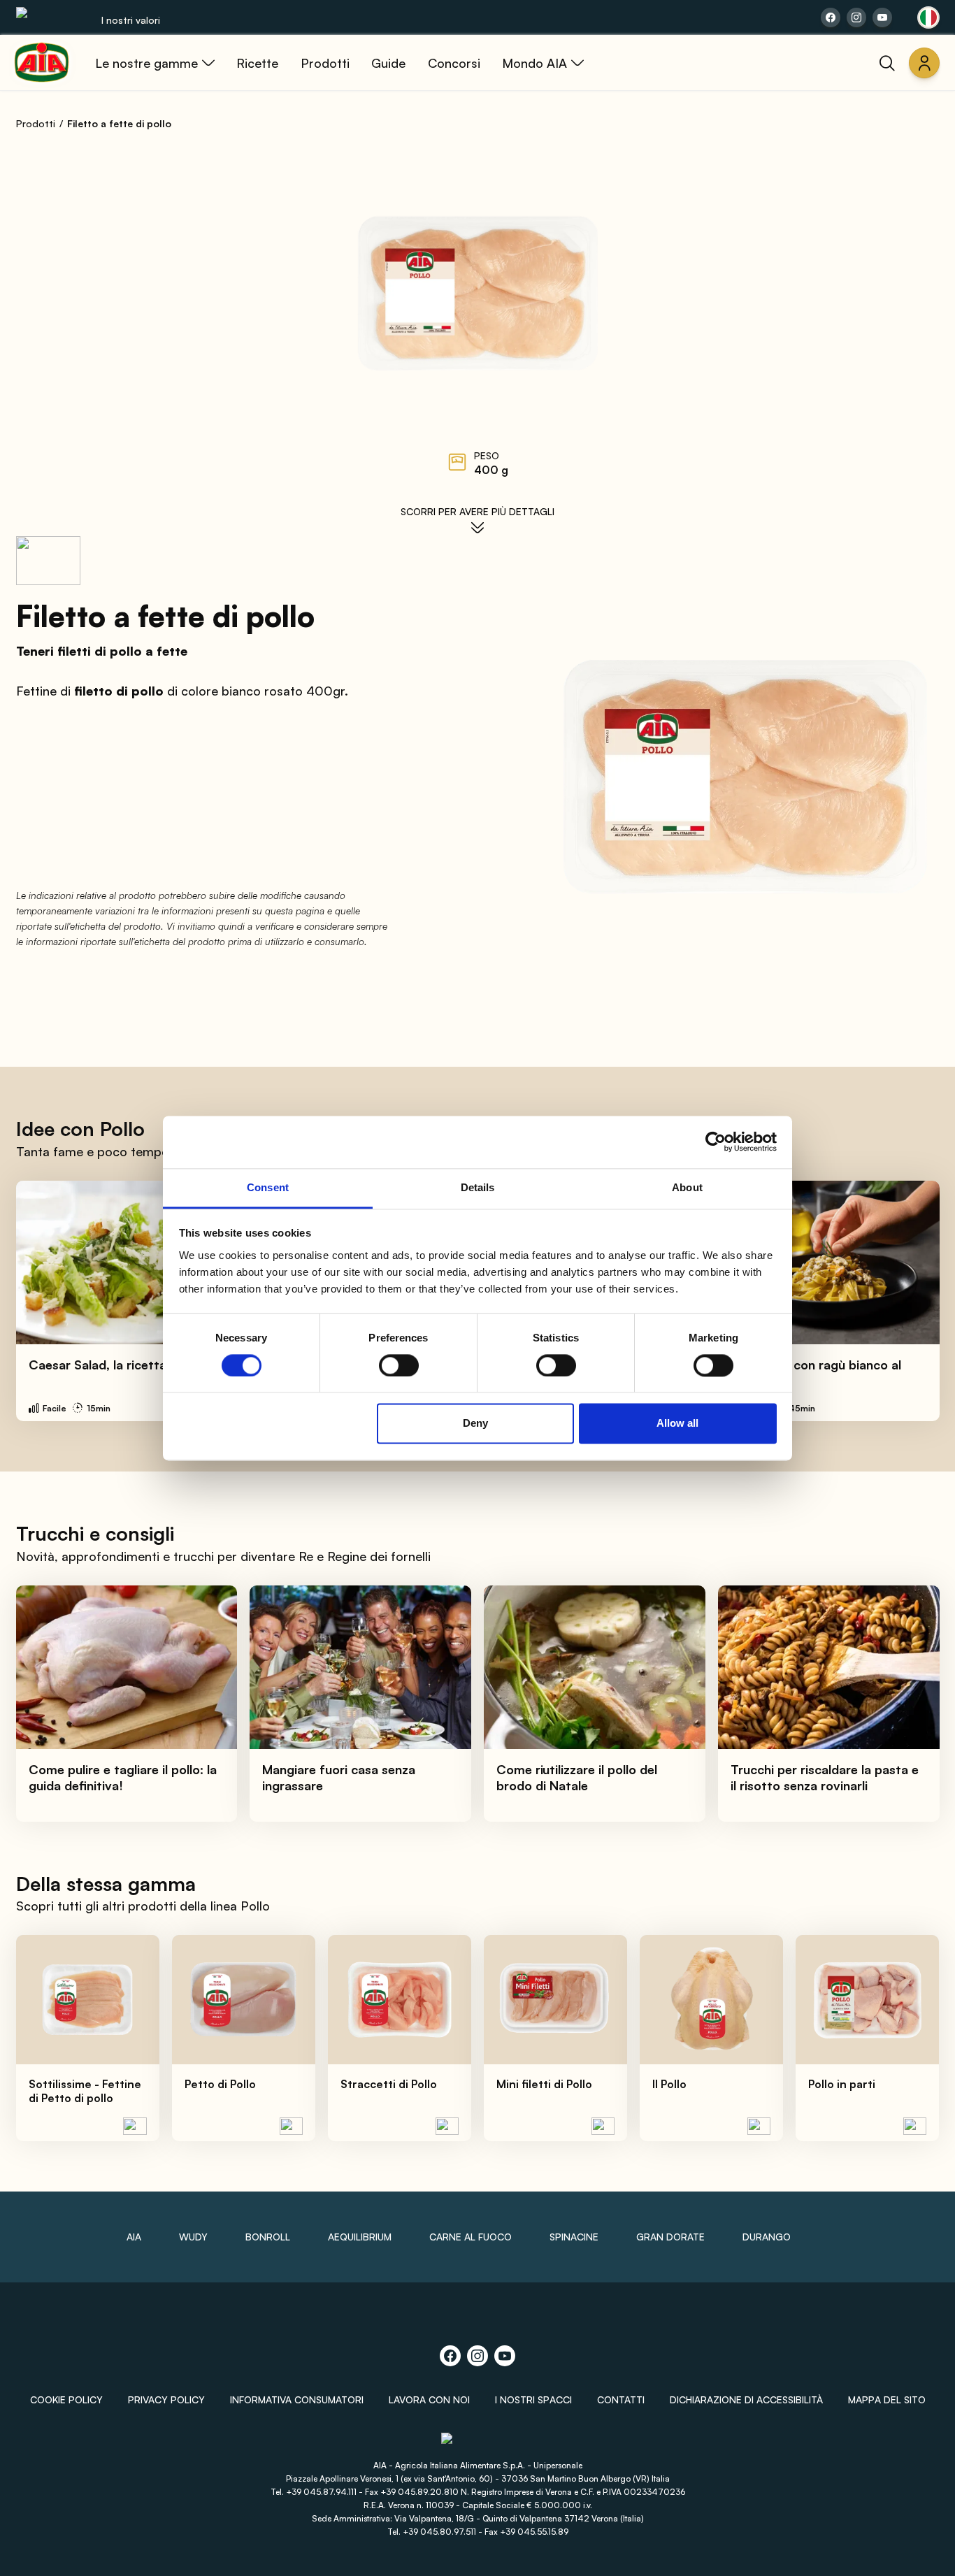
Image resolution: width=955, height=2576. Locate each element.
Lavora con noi (429, 2399)
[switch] (399, 1365)
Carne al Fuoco (471, 2237)
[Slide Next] (914, 1301)
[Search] (887, 63)
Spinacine (574, 2237)
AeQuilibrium (360, 2237)
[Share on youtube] (882, 17)
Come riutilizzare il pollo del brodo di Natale (577, 1777)
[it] (928, 17)
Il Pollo (669, 2084)
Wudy (193, 2237)
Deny (475, 1424)
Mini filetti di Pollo (544, 2084)
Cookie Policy (66, 2399)
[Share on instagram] (856, 17)
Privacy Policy (166, 2399)
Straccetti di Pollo (389, 2084)
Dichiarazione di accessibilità (746, 2399)
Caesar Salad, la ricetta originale (124, 1365)
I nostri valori (131, 20)
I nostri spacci (533, 2399)
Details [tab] (478, 1187)
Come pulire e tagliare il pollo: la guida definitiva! (123, 1777)
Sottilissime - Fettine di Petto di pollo (85, 2091)
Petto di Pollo (220, 2084)
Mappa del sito (887, 2399)
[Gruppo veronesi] (478, 2444)
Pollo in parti (842, 2084)
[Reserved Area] (924, 63)
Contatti (621, 2399)
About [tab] (687, 1187)
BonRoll (268, 2237)
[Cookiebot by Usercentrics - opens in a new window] (716, 1142)
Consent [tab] (268, 1187)
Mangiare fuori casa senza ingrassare (339, 1777)
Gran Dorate (670, 2237)
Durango (767, 2237)
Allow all (677, 1424)
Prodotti (36, 123)
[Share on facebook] (831, 17)
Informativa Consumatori (297, 2399)
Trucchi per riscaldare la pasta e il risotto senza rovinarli (825, 1777)
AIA (134, 2237)
